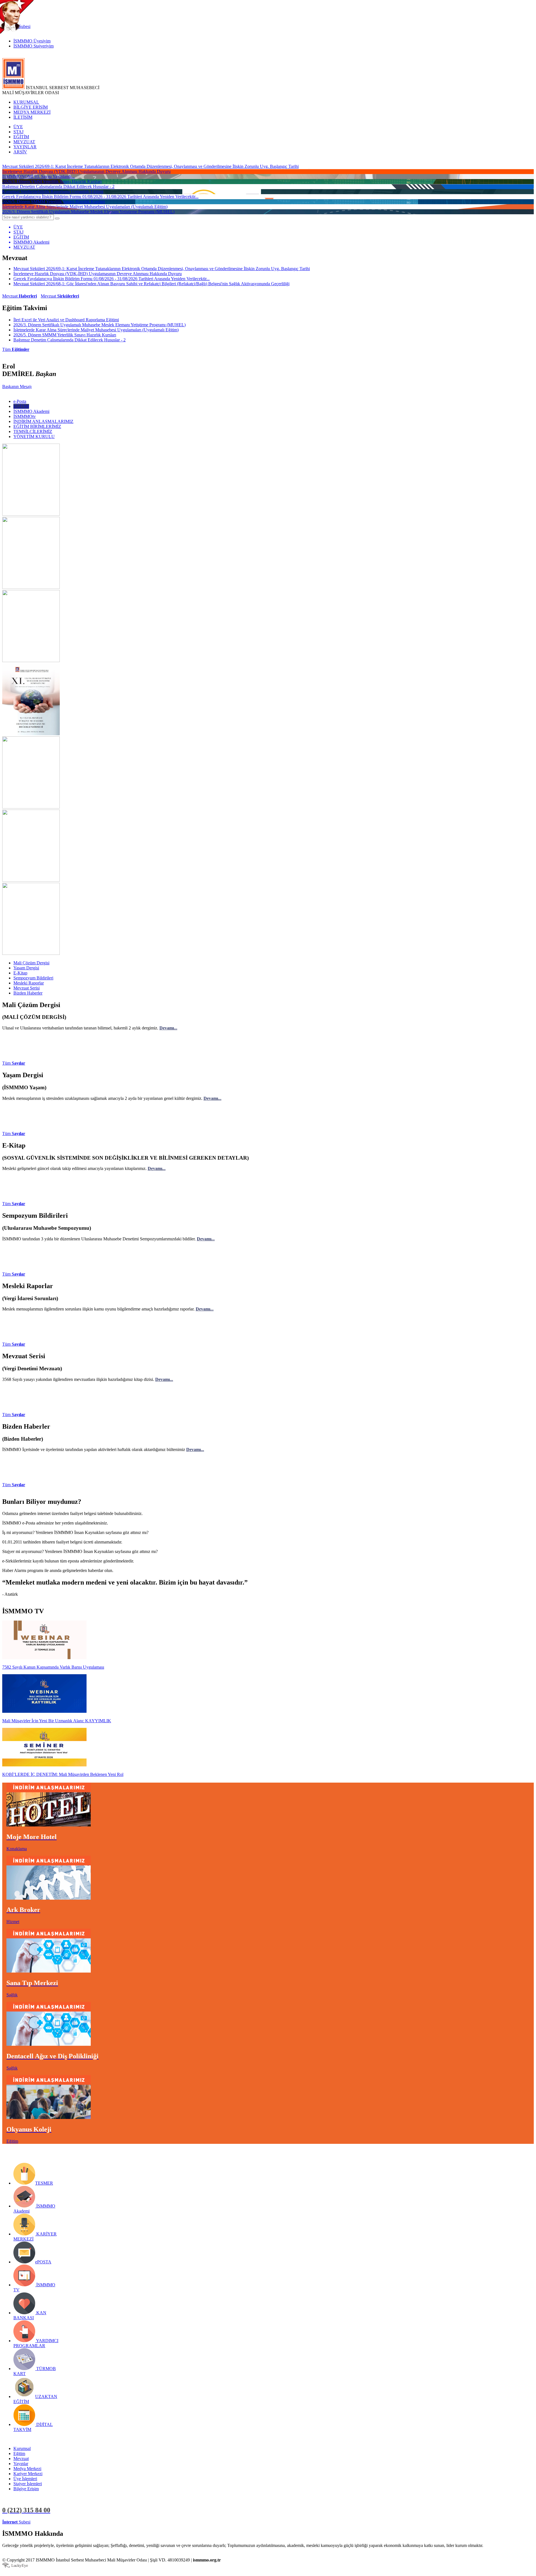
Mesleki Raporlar (29, 983)
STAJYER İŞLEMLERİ (89, 2522)
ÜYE (18, 127)
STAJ (18, 132)
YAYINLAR (25, 147)
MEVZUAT (24, 142)
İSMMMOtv (25, 416)
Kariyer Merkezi (28, 2474)
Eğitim (19, 2453)
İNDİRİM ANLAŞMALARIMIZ (43, 421)
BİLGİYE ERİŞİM (31, 107)
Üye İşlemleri (25, 2479)
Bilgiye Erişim (26, 2489)
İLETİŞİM (23, 117)
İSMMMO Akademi (31, 411)
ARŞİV (20, 152)
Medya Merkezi (27, 2469)
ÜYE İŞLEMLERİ (49, 2522)
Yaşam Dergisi (26, 968)
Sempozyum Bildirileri (33, 978)
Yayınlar (21, 2464)
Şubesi (16, 2522)
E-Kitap (20, 973)
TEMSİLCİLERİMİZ (33, 431)
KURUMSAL (26, 102)
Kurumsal (22, 2448)
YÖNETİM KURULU (34, 437)
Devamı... (168, 1028)
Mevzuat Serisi (27, 988)
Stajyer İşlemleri (28, 2484)
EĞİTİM (21, 137)
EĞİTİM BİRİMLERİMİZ (37, 426)
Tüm (16, 349)
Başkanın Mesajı (17, 386)
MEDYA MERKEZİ (32, 112)
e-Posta (20, 401)
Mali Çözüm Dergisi (31, 963)
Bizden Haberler (28, 993)
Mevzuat (20, 296)
